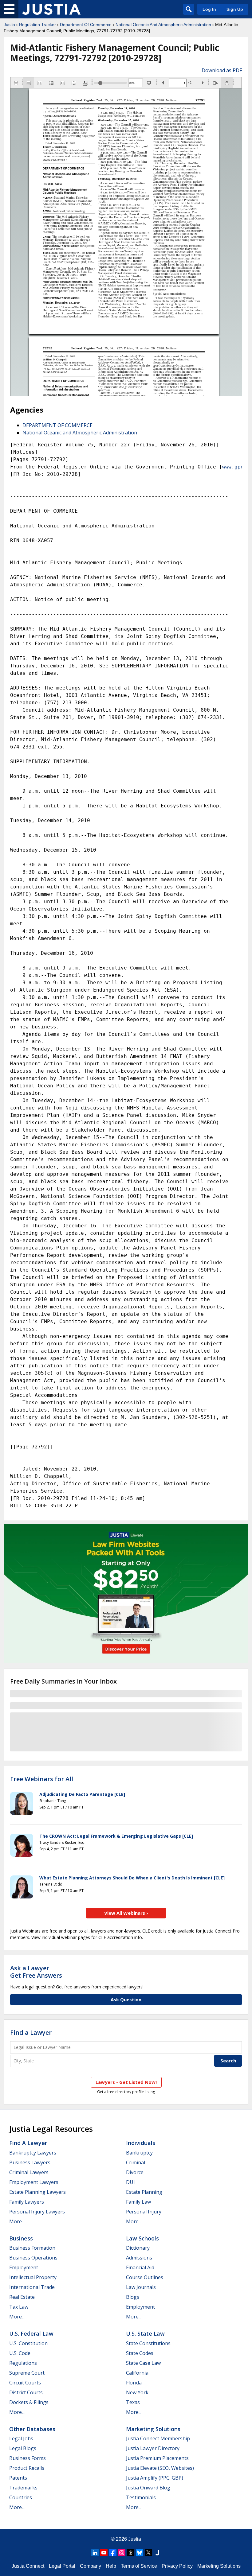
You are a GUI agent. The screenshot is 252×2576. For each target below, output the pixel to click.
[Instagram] (122, 2553)
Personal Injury (144, 2212)
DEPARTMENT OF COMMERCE (57, 425)
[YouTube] (104, 2553)
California (137, 2373)
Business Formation (32, 2248)
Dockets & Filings (29, 2402)
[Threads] (131, 2553)
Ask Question (126, 1999)
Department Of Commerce (86, 25)
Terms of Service (139, 2566)
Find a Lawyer (31, 2032)
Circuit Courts (25, 2383)
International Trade (32, 2287)
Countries (21, 2497)
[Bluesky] (140, 2553)
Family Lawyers (27, 2202)
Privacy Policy (177, 2566)
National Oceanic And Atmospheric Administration (163, 25)
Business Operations (33, 2258)
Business (21, 2238)
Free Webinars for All (42, 1779)
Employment (24, 2267)
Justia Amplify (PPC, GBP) (155, 2478)
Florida (134, 2383)
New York (137, 2392)
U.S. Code (20, 2353)
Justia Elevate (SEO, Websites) (160, 2468)
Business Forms (28, 2458)
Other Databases (32, 2429)
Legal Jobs (21, 2438)
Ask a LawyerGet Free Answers (36, 1972)
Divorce (135, 2172)
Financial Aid (140, 2267)
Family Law (138, 2202)
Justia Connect (28, 2566)
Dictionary (138, 2248)
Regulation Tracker (37, 25)
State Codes (140, 2353)
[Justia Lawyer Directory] (157, 2553)
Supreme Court (27, 2373)
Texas (133, 2402)
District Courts (26, 2392)
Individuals (141, 2143)
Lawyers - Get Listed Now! (126, 2082)
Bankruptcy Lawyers (33, 2153)
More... (17, 2221)
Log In (209, 9)
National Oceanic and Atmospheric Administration (80, 433)
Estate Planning (144, 2192)
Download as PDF (222, 70)
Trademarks (23, 2488)
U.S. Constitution (28, 2343)
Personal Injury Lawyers (37, 2212)
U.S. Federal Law (31, 2333)
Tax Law (19, 2307)
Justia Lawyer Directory (153, 2448)
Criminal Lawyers (29, 2172)
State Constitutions (148, 2343)
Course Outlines (145, 2277)
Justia (9, 25)
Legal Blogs (23, 2448)
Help (111, 2566)
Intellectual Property (33, 2277)
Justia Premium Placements (157, 2458)
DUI (130, 2182)
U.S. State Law (145, 2333)
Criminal (136, 2162)
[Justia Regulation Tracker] (51, 9)
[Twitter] (148, 2553)
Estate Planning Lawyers (37, 2192)
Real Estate (22, 2297)
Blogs (133, 2297)
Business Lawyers (30, 2162)
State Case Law (143, 2363)
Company (91, 2566)
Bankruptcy (139, 2153)
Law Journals (141, 2287)
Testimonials (141, 2497)
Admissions (139, 2258)
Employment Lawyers (34, 2182)
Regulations (23, 2363)
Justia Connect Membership (158, 2438)
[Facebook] (113, 2553)
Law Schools (142, 2238)
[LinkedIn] (95, 2553)
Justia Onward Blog (148, 2488)
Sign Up (235, 9)
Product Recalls (27, 2468)
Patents (18, 2478)
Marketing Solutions (153, 2429)
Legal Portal (62, 2566)
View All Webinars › (126, 1913)
